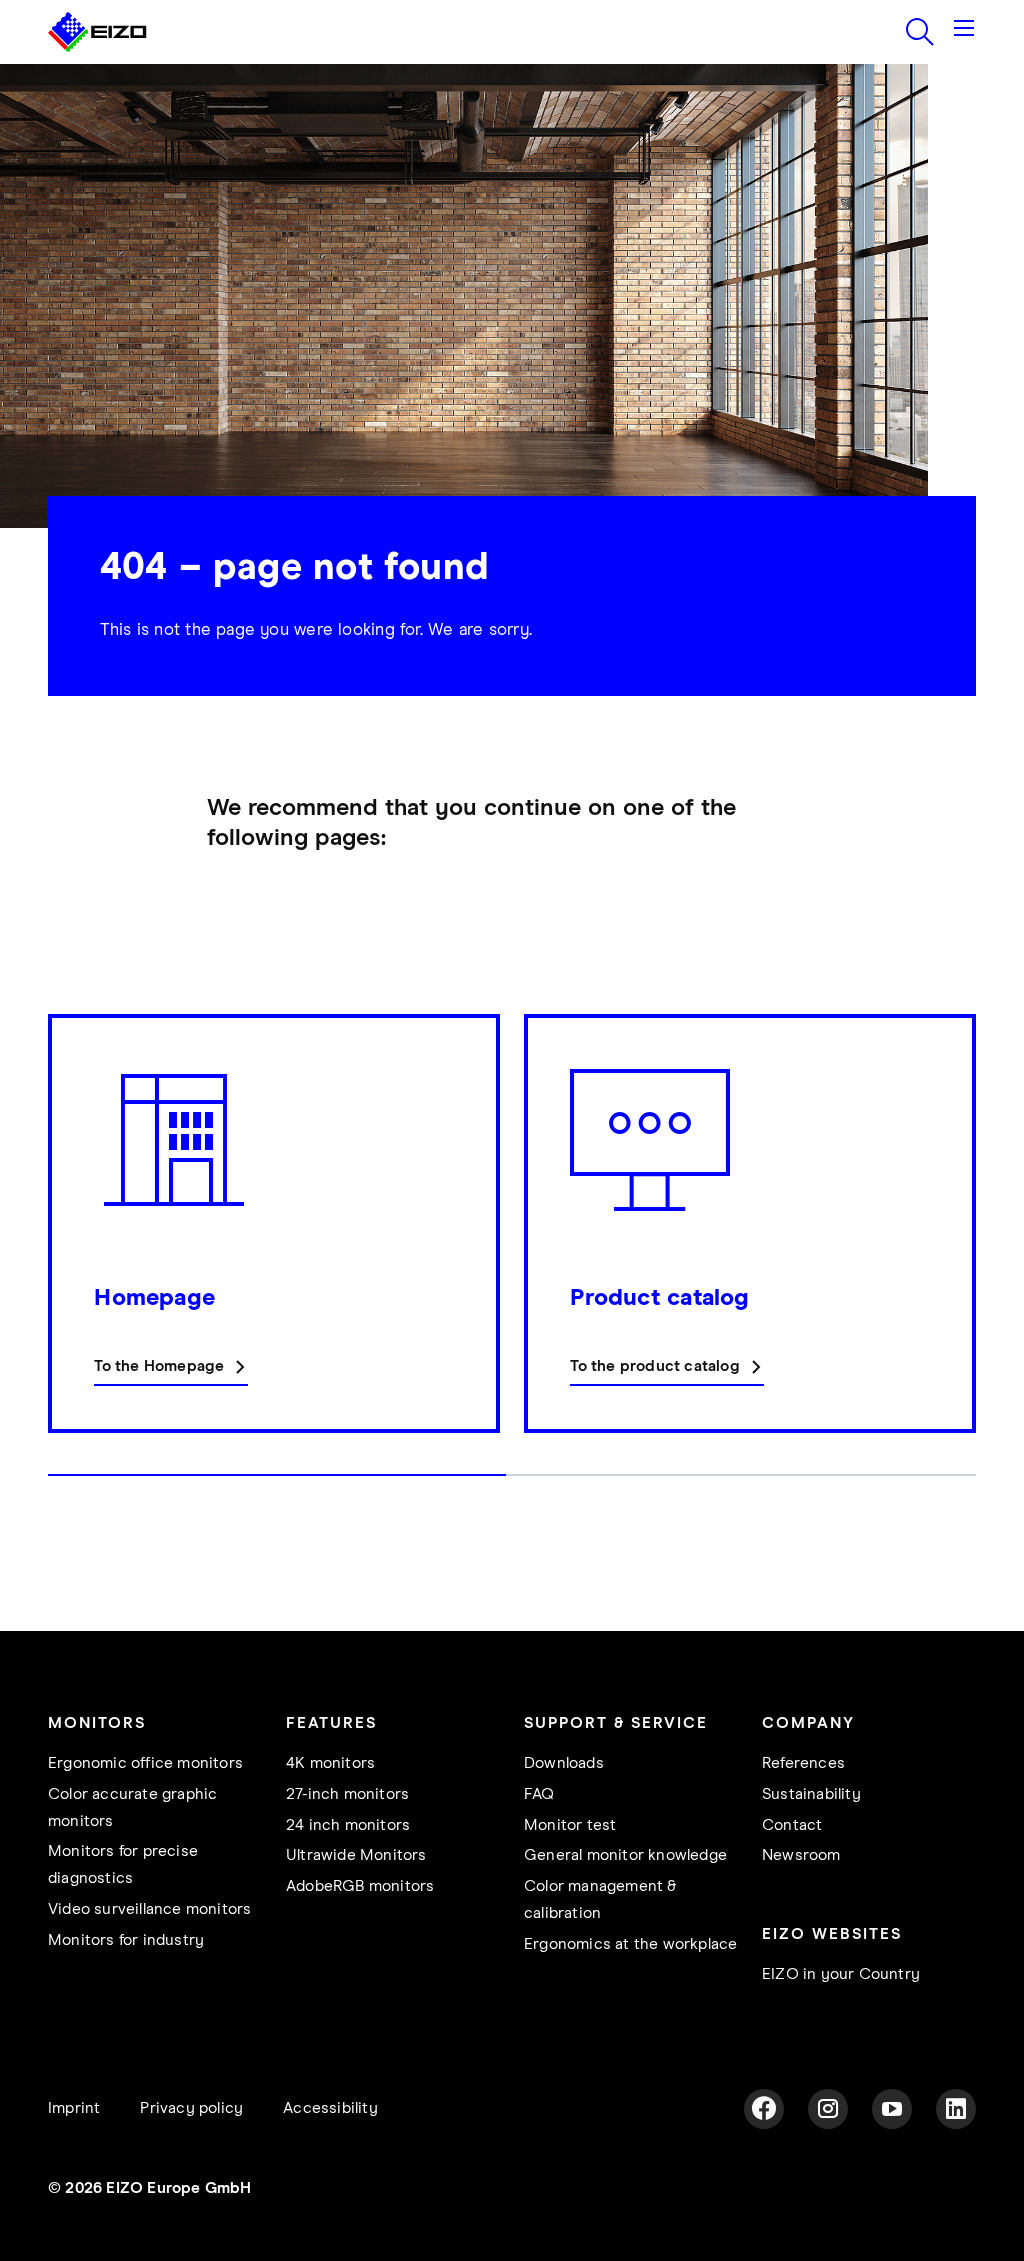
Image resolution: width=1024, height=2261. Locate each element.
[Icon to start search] (920, 32)
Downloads (564, 1763)
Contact (792, 1825)
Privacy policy (191, 2108)
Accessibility (330, 2108)
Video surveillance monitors (149, 1909)
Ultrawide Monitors (356, 1855)
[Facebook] (764, 2109)
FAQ (539, 1794)
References (803, 1763)
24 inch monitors (348, 1825)
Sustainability (811, 1794)
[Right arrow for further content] (970, 1255)
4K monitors (330, 1763)
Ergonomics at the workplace (630, 1944)
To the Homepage (159, 1366)
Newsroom (801, 1855)
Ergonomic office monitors (145, 1763)
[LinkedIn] (956, 2109)
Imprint (74, 2108)
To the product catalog (654, 1366)
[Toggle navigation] (964, 32)
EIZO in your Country (841, 1974)
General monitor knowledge (625, 1855)
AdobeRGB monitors (360, 1886)
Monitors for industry (126, 1940)
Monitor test (570, 1825)
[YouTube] (892, 2109)
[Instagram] (828, 2109)
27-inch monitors (347, 1794)
